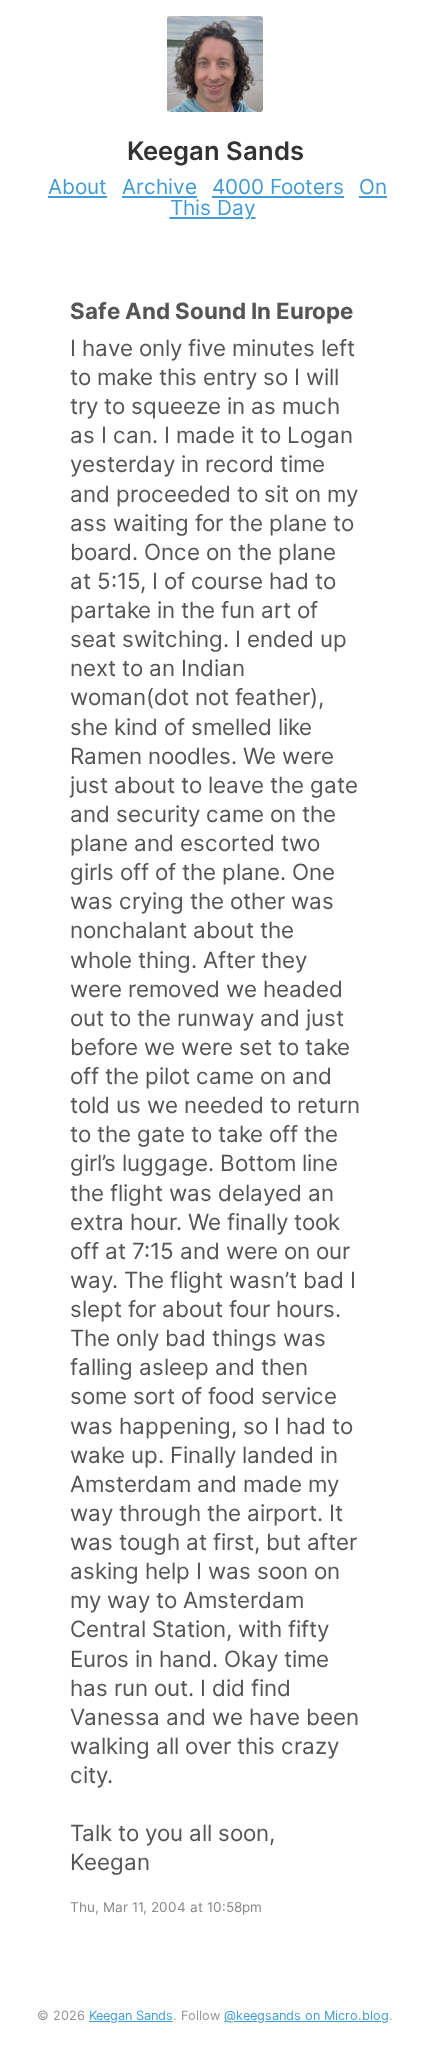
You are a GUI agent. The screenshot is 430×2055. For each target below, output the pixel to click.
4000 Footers (278, 186)
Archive (159, 186)
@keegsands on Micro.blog (306, 2015)
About (77, 186)
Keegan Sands (131, 2015)
